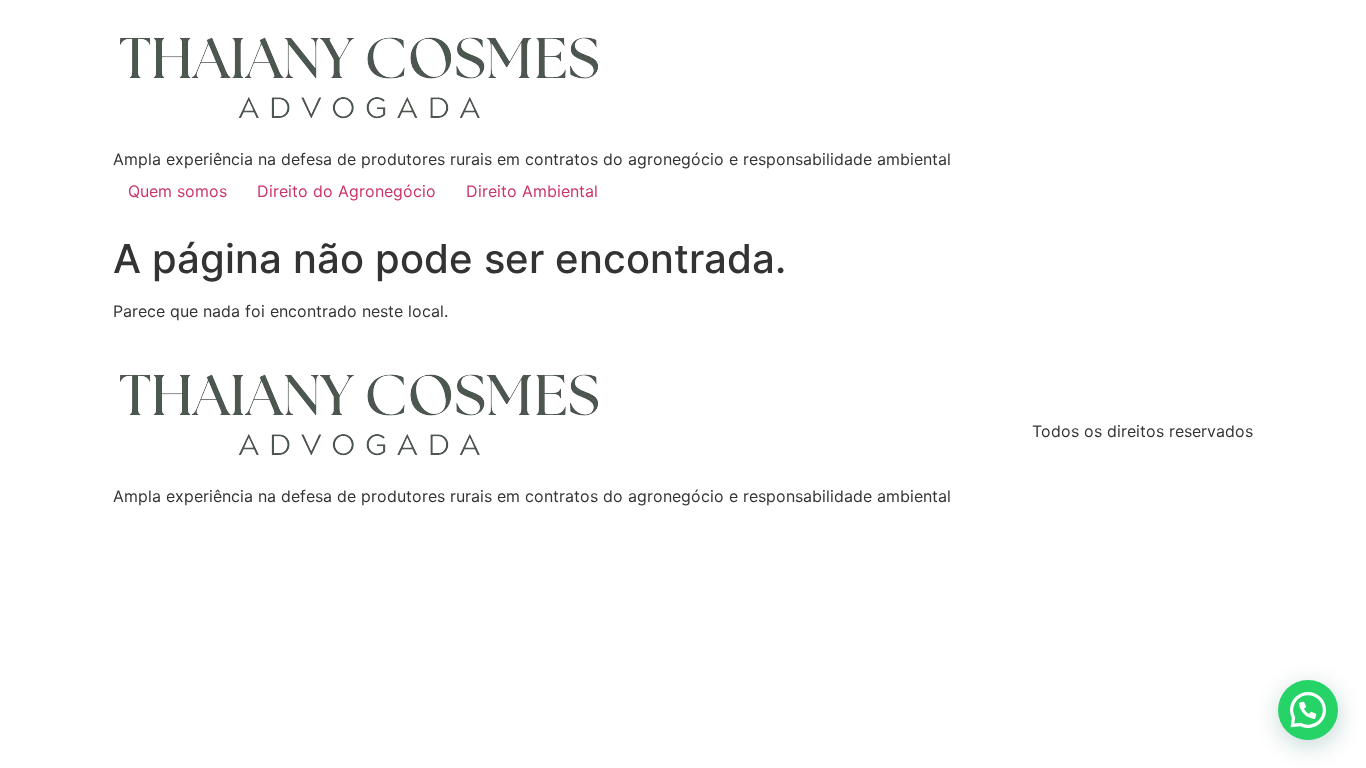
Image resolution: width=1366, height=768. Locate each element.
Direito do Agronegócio (346, 191)
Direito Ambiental (532, 191)
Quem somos (177, 191)
